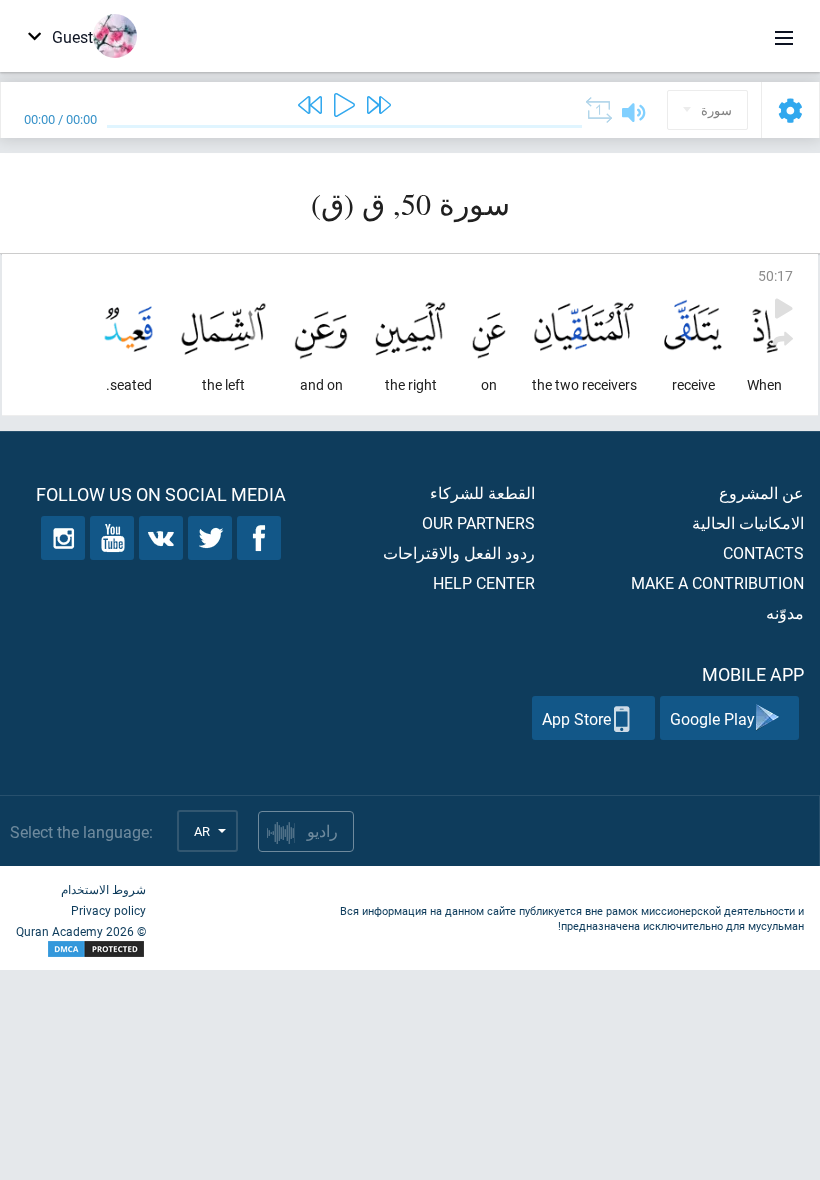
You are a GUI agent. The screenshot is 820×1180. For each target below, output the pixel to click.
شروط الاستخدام (103, 889)
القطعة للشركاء (482, 492)
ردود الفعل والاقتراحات (459, 552)
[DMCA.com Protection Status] (81, 949)
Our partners (478, 522)
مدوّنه (785, 612)
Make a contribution (717, 582)
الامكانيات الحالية (748, 522)
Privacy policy (108, 910)
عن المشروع (761, 492)
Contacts (763, 552)
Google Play (712, 718)
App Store (576, 718)
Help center (484, 582)
